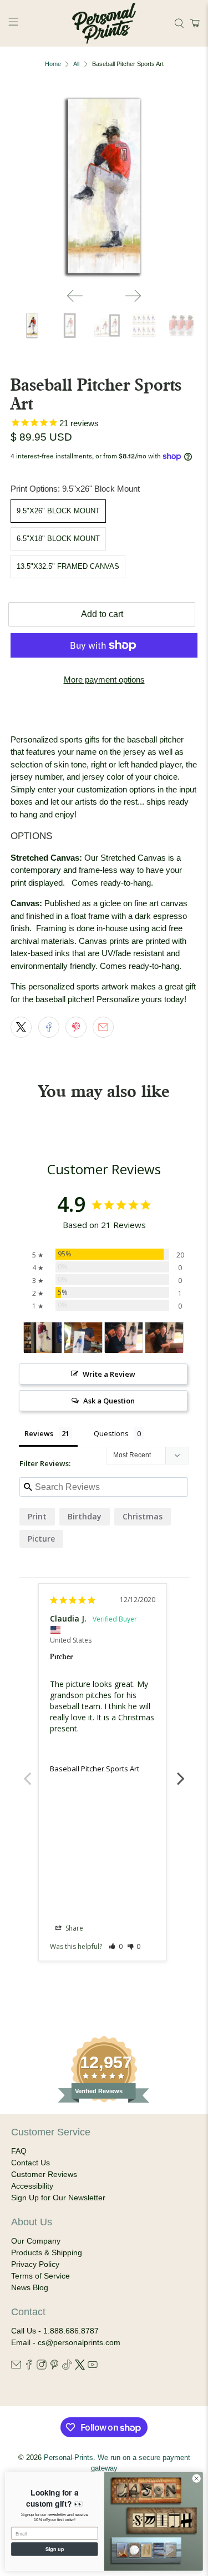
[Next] (133, 296)
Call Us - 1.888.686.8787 (55, 2331)
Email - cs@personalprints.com (66, 2342)
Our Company (36, 2241)
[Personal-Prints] (104, 23)
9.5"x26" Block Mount (58, 511)
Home (53, 64)
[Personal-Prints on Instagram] (42, 2367)
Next (181, 1772)
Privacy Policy (35, 2264)
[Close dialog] (196, 2478)
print (37, 1516)
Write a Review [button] (109, 1374)
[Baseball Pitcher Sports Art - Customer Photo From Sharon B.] (83, 1338)
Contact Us (31, 2163)
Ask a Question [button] (109, 1401)
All (76, 64)
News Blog (30, 2287)
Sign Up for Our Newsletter (58, 2198)
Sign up (55, 2549)
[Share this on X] (21, 1027)
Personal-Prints (69, 2458)
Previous (27, 1772)
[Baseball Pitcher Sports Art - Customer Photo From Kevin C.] (43, 1338)
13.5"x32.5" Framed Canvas (68, 566)
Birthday (85, 1516)
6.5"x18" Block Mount (58, 539)
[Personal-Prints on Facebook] (29, 2367)
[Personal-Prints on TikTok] (67, 2367)
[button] (193, 23)
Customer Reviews (44, 2174)
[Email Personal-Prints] (16, 2367)
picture (41, 1539)
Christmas (143, 1516)
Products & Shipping (47, 2252)
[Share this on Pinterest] (76, 1027)
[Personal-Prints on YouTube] (93, 2367)
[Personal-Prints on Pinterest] (54, 2367)
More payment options (104, 680)
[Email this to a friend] (103, 1027)
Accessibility (32, 2186)
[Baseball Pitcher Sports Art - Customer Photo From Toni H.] (124, 1338)
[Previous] (75, 296)
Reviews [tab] (39, 1433)
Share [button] (73, 1928)
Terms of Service (40, 2276)
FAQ (19, 2151)
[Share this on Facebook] (49, 1027)
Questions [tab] (111, 1433)
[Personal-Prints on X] (80, 2367)
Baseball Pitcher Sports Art (95, 1769)
